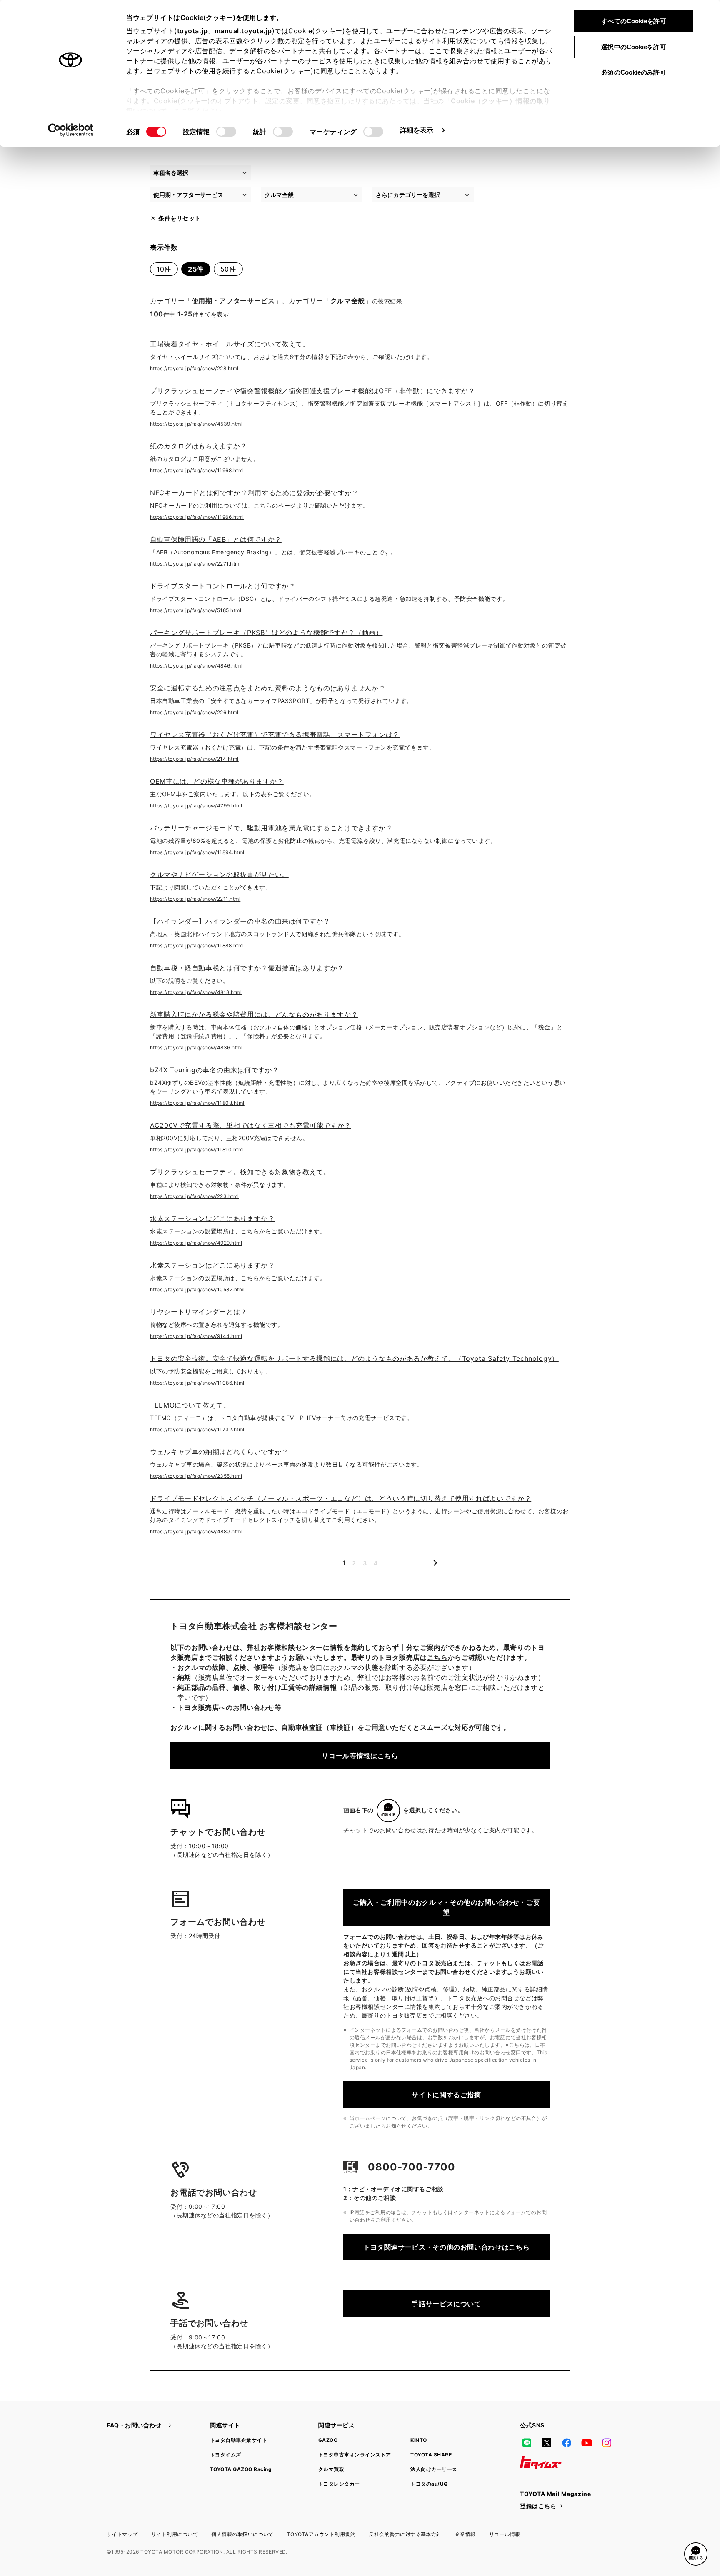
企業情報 (465, 2534)
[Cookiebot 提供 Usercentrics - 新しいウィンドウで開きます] (71, 130)
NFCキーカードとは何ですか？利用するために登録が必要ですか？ (254, 493)
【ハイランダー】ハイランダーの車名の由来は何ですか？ (240, 921)
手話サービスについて (446, 2304)
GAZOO (328, 2440)
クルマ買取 (331, 2469)
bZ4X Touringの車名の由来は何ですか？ (214, 1070)
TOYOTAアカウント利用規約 (321, 2534)
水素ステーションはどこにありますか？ (212, 1218)
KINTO (419, 2440)
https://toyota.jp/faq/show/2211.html (195, 899)
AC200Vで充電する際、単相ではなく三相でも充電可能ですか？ (251, 1125)
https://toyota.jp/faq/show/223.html (195, 1196)
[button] (696, 2554)
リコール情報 (505, 2534)
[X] (547, 2443)
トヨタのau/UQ (429, 2484)
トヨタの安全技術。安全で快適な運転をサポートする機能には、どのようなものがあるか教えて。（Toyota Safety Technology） (354, 1358)
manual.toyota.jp (243, 31)
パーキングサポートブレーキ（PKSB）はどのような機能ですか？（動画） (266, 633)
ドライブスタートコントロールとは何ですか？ (223, 586)
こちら (437, 1657)
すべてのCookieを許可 (634, 21)
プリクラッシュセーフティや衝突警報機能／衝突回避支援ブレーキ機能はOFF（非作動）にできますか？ (313, 391)
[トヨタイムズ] (541, 2463)
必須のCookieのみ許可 (634, 72)
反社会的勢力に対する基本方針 (405, 2534)
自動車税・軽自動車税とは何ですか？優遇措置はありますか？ (247, 968)
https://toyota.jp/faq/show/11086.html (197, 1383)
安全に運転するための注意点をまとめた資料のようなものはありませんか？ (268, 688)
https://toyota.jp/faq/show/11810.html (197, 1150)
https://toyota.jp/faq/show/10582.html (197, 1289)
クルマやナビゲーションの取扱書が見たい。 (219, 874)
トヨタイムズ (226, 2455)
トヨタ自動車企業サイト (239, 2440)
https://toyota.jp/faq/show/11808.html (197, 1103)
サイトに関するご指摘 (446, 2095)
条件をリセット (180, 218)
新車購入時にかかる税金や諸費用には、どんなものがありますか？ (254, 1014)
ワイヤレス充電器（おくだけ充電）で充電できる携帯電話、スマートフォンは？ (275, 735)
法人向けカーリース (434, 2469)
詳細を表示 (417, 130)
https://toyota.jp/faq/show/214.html (194, 759)
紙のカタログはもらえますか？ (199, 446)
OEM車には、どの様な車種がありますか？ (217, 781)
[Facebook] (567, 2443)
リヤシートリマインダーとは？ (199, 1312)
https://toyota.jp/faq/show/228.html (194, 368)
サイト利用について (175, 2534)
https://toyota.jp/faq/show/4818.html (196, 992)
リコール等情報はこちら (360, 1756)
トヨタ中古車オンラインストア (355, 2455)
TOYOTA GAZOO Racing (241, 2469)
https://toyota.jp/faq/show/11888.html (197, 945)
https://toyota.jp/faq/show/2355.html (196, 1476)
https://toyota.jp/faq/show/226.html (194, 712)
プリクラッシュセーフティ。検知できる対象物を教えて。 (240, 1172)
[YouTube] (587, 2443)
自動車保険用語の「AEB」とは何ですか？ (216, 539)
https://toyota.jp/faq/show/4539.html (196, 424)
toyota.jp (192, 31)
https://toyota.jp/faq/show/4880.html (196, 1531)
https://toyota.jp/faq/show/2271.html (195, 564)
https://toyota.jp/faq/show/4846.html (196, 666)
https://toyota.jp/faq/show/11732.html (197, 1429)
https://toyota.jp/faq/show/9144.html (196, 1336)
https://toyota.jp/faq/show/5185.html (196, 610)
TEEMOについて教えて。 (190, 1405)
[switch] (226, 132)
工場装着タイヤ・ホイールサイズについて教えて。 (230, 344)
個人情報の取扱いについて (242, 2534)
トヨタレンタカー (339, 2484)
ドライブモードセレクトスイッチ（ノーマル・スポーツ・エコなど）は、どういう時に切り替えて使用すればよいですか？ (341, 1498)
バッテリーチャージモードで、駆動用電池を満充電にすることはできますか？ (271, 828)
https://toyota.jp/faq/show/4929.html (196, 1243)
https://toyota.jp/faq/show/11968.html (197, 470)
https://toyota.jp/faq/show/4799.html (196, 806)
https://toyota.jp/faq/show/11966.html (197, 517)
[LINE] (527, 2443)
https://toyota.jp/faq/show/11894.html (197, 852)
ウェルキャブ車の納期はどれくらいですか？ (219, 1452)
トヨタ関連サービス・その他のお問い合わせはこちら (446, 2247)
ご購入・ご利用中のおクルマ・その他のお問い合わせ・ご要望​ (446, 1907)
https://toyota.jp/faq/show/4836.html (196, 1048)
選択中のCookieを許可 (634, 47)
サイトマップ (122, 2534)
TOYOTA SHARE (431, 2455)
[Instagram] (607, 2443)
